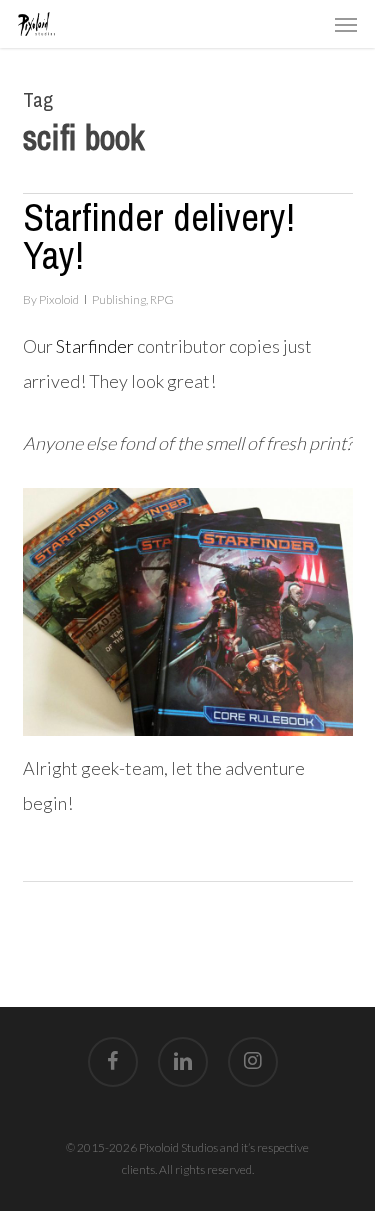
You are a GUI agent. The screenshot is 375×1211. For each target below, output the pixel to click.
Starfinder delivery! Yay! (159, 236)
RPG (162, 299)
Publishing (119, 299)
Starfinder (95, 346)
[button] (346, 24)
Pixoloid (59, 299)
